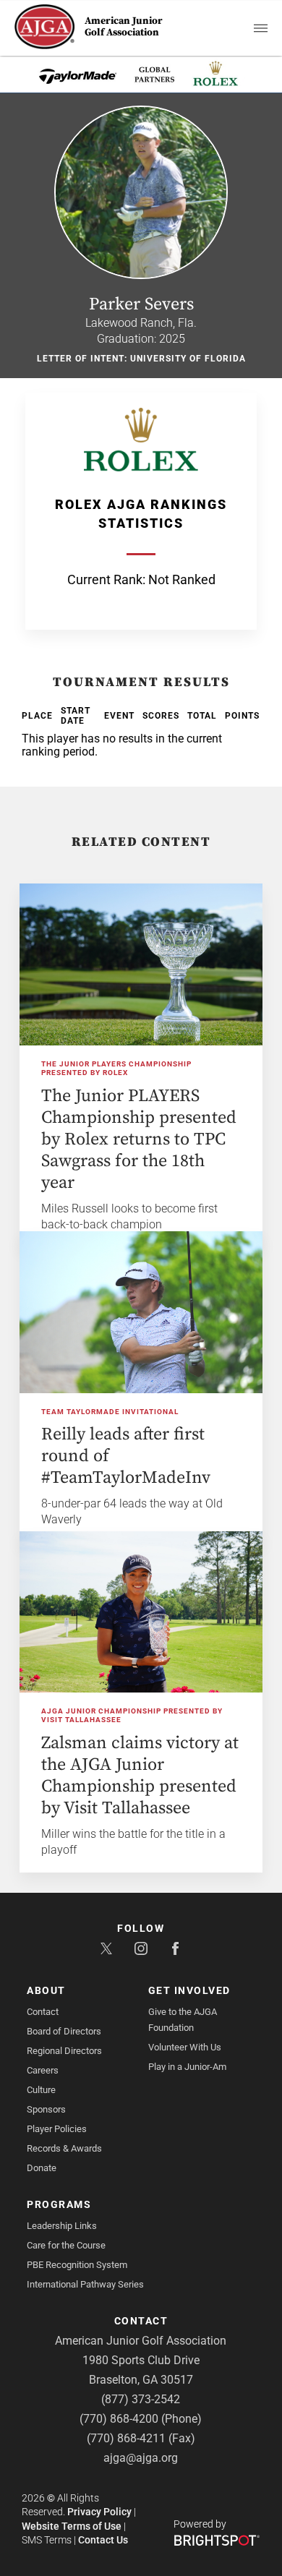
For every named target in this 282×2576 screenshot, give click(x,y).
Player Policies (57, 2129)
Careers (43, 2070)
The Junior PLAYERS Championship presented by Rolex (116, 1069)
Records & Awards (64, 2148)
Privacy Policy (99, 2512)
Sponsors (46, 2109)
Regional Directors (64, 2051)
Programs (59, 2204)
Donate (42, 2168)
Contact (43, 2012)
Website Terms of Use (72, 2526)
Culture (41, 2090)
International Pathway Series (85, 2284)
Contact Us (103, 2540)
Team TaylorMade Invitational (110, 1412)
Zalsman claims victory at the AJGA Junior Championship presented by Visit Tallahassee (140, 1776)
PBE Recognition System (77, 2265)
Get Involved (189, 1990)
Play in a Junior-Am (187, 2067)
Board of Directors (64, 2031)
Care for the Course (66, 2245)
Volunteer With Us (185, 2047)
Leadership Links (62, 2226)
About (46, 1990)
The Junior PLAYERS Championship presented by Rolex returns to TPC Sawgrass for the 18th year (139, 1139)
